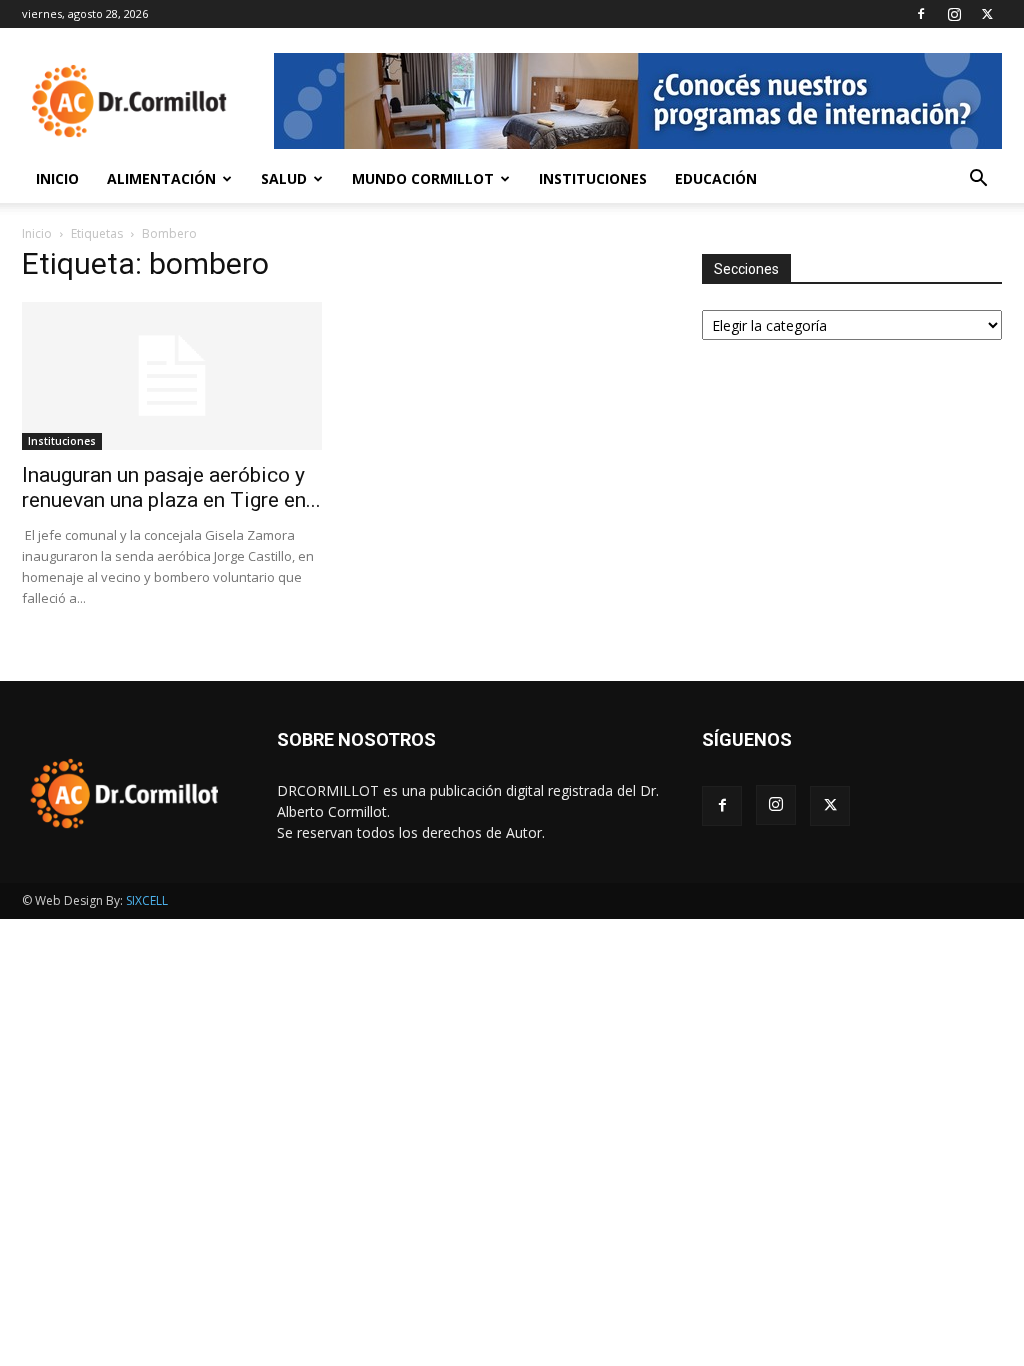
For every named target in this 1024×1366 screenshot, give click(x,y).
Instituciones (593, 178)
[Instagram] (954, 14)
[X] (987, 14)
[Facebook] (921, 14)
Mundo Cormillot (423, 178)
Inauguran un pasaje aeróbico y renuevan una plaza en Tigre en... (171, 487)
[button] (978, 180)
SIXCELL (147, 900)
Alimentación (161, 178)
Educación (716, 178)
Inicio (57, 178)
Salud (284, 178)
